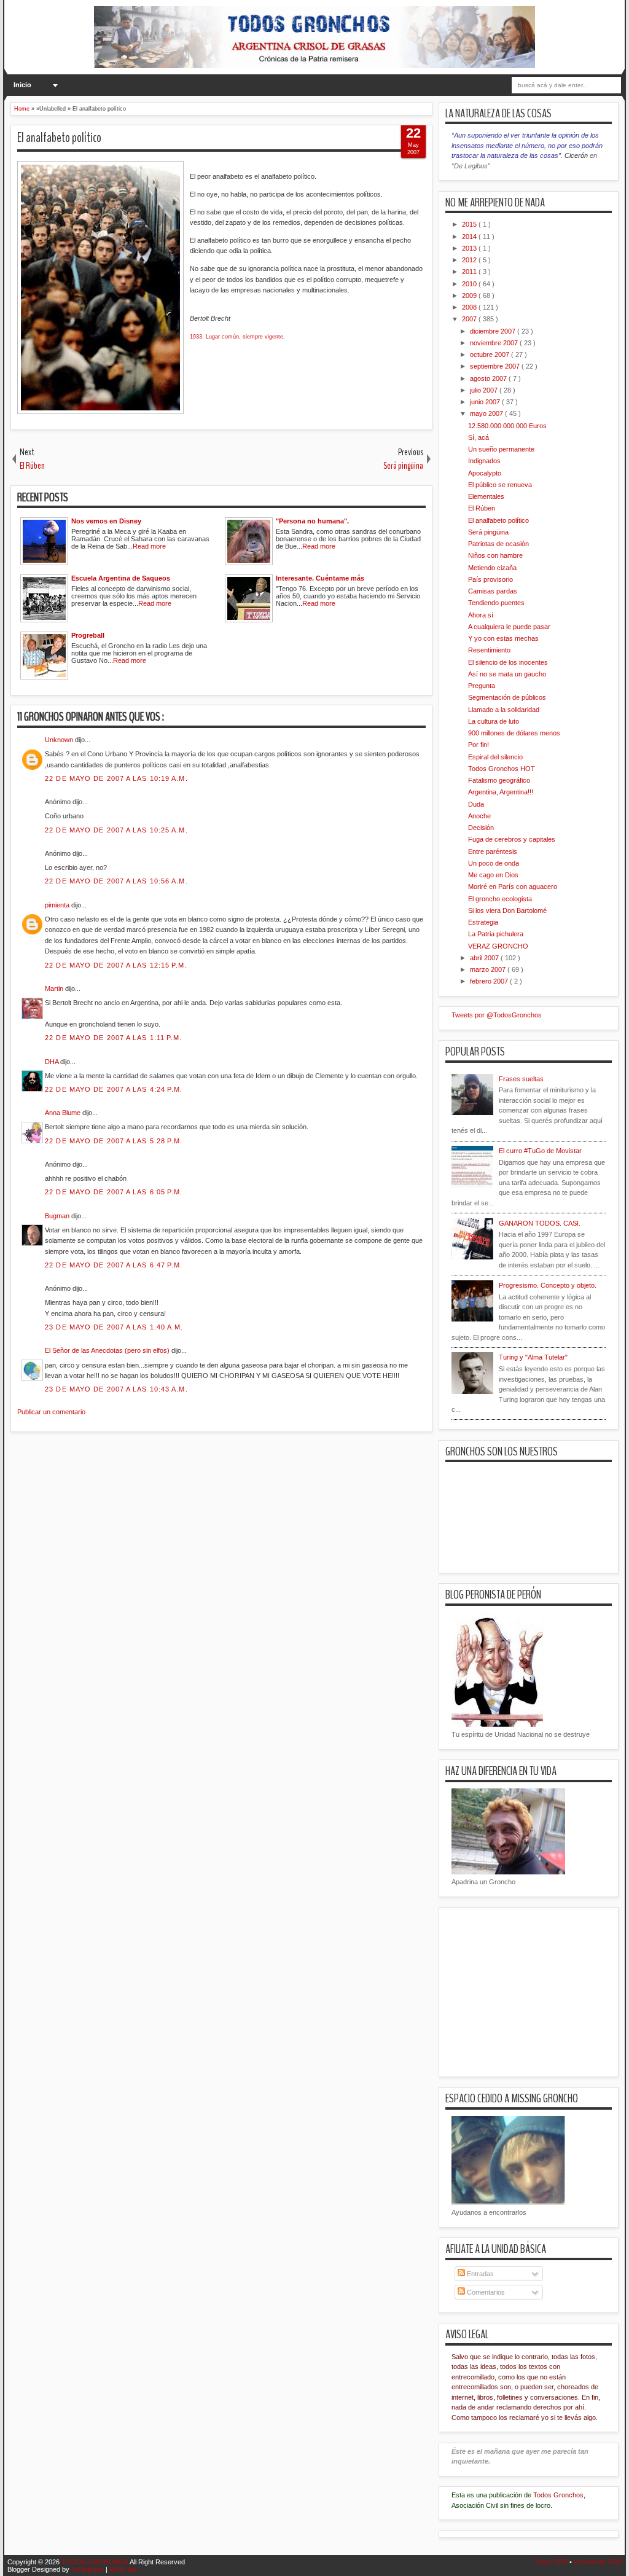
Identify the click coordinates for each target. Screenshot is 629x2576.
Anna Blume (64, 1113)
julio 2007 (485, 390)
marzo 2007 (489, 969)
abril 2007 (485, 958)
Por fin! (479, 745)
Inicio (22, 85)
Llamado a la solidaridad (504, 710)
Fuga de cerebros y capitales (512, 839)
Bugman (58, 1216)
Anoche (479, 816)
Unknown (60, 740)
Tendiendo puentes (496, 603)
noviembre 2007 (495, 343)
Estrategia (483, 922)
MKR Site (123, 2569)
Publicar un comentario (51, 1412)
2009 (470, 296)
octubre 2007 (490, 354)
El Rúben (482, 508)
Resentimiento (489, 650)
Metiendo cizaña (492, 568)
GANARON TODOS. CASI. (540, 1223)
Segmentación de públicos (507, 697)
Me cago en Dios (493, 875)
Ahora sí (481, 615)
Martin (55, 989)
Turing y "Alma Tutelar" (533, 1357)
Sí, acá (479, 437)
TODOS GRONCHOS (96, 2562)
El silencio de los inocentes (508, 662)
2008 (470, 307)
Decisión (481, 828)
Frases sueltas (521, 1079)
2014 (470, 237)
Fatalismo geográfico (499, 780)
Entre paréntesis (493, 851)
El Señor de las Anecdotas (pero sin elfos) (108, 1350)
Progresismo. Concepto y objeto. (548, 1285)
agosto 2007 (489, 378)
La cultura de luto (494, 721)
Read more (149, 546)
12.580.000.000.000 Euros (507, 426)
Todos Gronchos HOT (502, 769)
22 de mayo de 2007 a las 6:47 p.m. (114, 1265)
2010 (470, 284)
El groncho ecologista (500, 899)
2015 (470, 224)
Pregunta (482, 686)
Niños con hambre (495, 555)
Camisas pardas (493, 591)
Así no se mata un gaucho (507, 674)
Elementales (486, 496)
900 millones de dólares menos (514, 733)
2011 (470, 272)
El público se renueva (500, 485)
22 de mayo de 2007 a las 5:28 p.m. (114, 1141)
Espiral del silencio (495, 757)
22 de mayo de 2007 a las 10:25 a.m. (116, 830)
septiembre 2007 (496, 366)
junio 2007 (486, 402)
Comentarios (485, 2292)
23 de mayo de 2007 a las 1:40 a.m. (114, 1327)
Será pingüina (488, 532)
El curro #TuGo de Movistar (540, 1151)
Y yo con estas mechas (503, 638)
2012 (470, 260)
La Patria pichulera (496, 934)
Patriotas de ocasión (498, 544)
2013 (470, 248)
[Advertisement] (234, 1509)
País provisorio (490, 579)
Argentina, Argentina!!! (501, 792)
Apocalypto (485, 473)
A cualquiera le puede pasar (509, 627)
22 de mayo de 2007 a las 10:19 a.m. (116, 778)
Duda (476, 804)
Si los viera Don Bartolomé (507, 910)
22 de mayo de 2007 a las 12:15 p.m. (116, 965)
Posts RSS (552, 2562)
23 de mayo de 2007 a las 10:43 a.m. (116, 1389)
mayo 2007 (487, 413)
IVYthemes (88, 2569)
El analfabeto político (59, 138)
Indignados (484, 461)
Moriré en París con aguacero (513, 887)
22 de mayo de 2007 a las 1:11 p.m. (113, 1038)
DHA (53, 1062)
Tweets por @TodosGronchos (497, 1015)
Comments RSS (598, 2562)
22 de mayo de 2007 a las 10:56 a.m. (116, 881)
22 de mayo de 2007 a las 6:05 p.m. (114, 1192)
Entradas (479, 2274)
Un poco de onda (494, 863)
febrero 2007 (490, 981)
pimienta (58, 905)
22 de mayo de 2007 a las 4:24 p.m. (114, 1089)
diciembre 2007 (494, 331)
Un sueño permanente (501, 449)
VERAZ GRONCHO (498, 946)
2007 (470, 319)
